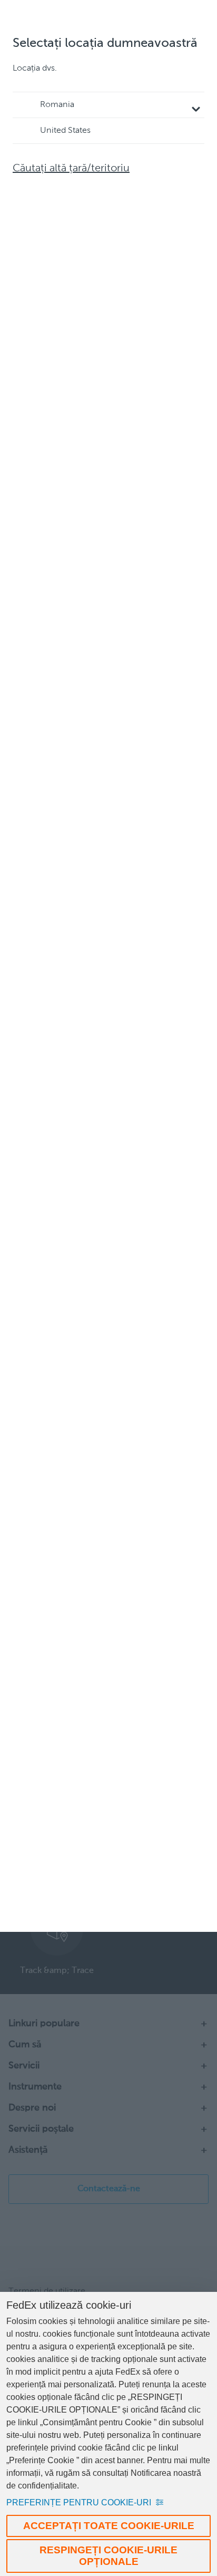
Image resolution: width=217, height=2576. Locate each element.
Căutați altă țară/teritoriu (71, 169)
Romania (57, 105)
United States (65, 131)
